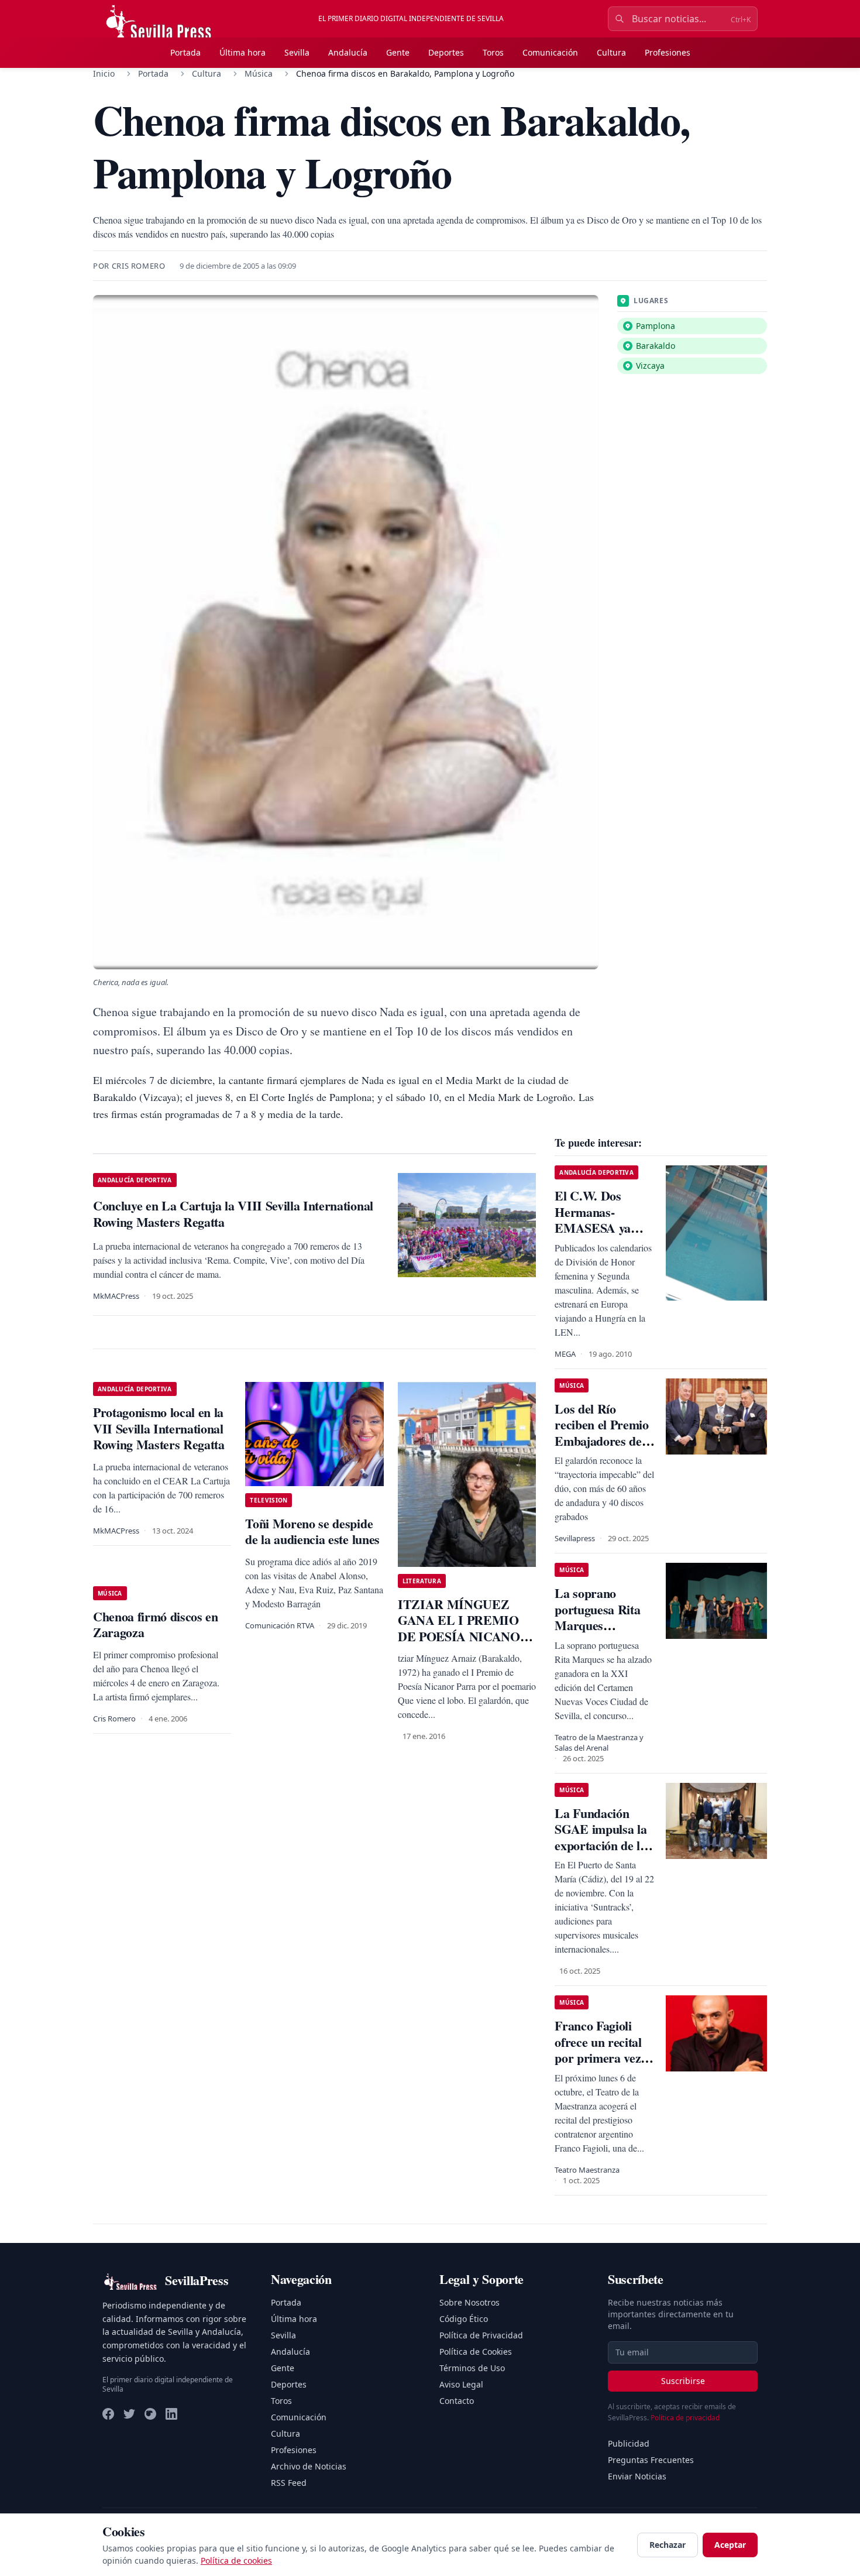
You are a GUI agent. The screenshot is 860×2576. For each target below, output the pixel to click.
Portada (185, 52)
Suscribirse (683, 2381)
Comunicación (550, 52)
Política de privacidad (685, 2418)
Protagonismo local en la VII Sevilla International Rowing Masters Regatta (159, 1428)
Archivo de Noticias (309, 2466)
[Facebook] (108, 2414)
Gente (398, 52)
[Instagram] (150, 2414)
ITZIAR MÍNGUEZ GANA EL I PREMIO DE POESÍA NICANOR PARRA (463, 1628)
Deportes (446, 52)
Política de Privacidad (481, 2335)
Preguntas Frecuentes (651, 2460)
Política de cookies (236, 2560)
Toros (493, 52)
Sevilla (297, 52)
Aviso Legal (461, 2384)
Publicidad (629, 2443)
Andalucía (348, 52)
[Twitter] (129, 2414)
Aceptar (730, 2545)
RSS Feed (289, 2483)
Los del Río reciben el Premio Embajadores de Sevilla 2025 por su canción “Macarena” (605, 1449)
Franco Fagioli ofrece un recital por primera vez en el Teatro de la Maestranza (601, 2058)
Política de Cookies (476, 2352)
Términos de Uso (472, 2368)
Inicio (104, 73)
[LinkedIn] (171, 2414)
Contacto (457, 2401)
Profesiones (668, 52)
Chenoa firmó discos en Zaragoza (156, 1625)
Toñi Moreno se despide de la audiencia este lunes (312, 1531)
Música (259, 73)
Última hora (242, 52)
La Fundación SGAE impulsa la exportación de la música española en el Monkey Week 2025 (601, 1853)
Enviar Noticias (637, 2476)
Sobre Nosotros (469, 2302)
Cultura (611, 52)
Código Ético (464, 2319)
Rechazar (668, 2545)
